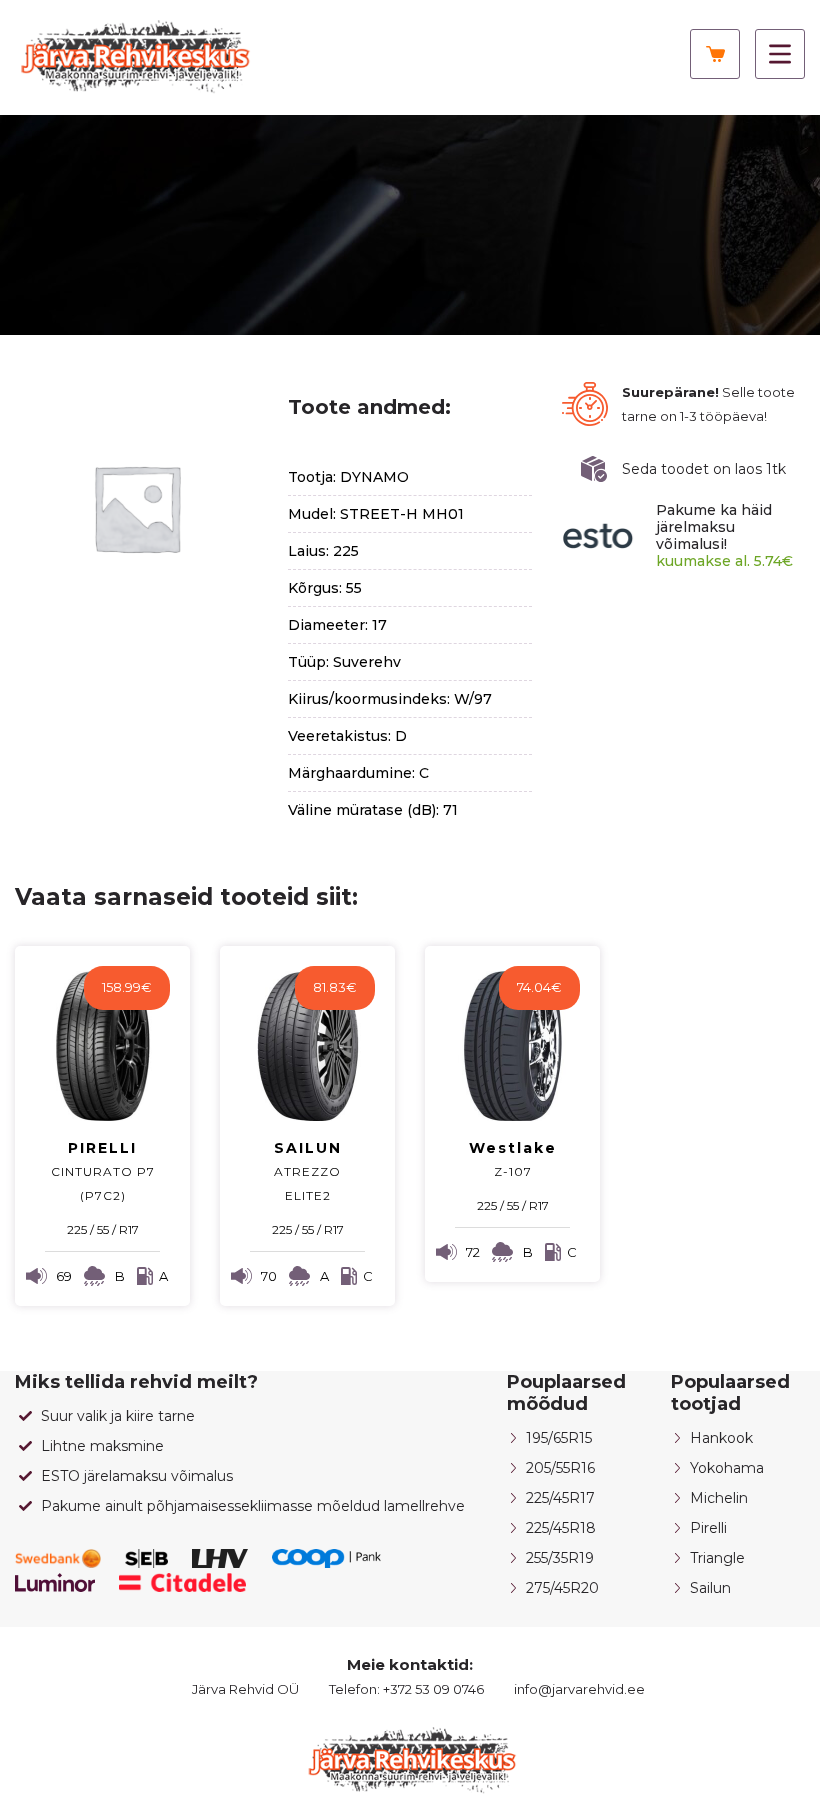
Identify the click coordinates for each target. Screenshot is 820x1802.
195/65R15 (559, 1438)
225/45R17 (560, 1498)
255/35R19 (560, 1558)
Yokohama (727, 1468)
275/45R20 (562, 1588)
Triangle (717, 1558)
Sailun (710, 1588)
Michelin (719, 1498)
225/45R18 (561, 1528)
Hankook (721, 1438)
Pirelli (708, 1528)
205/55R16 (560, 1468)
